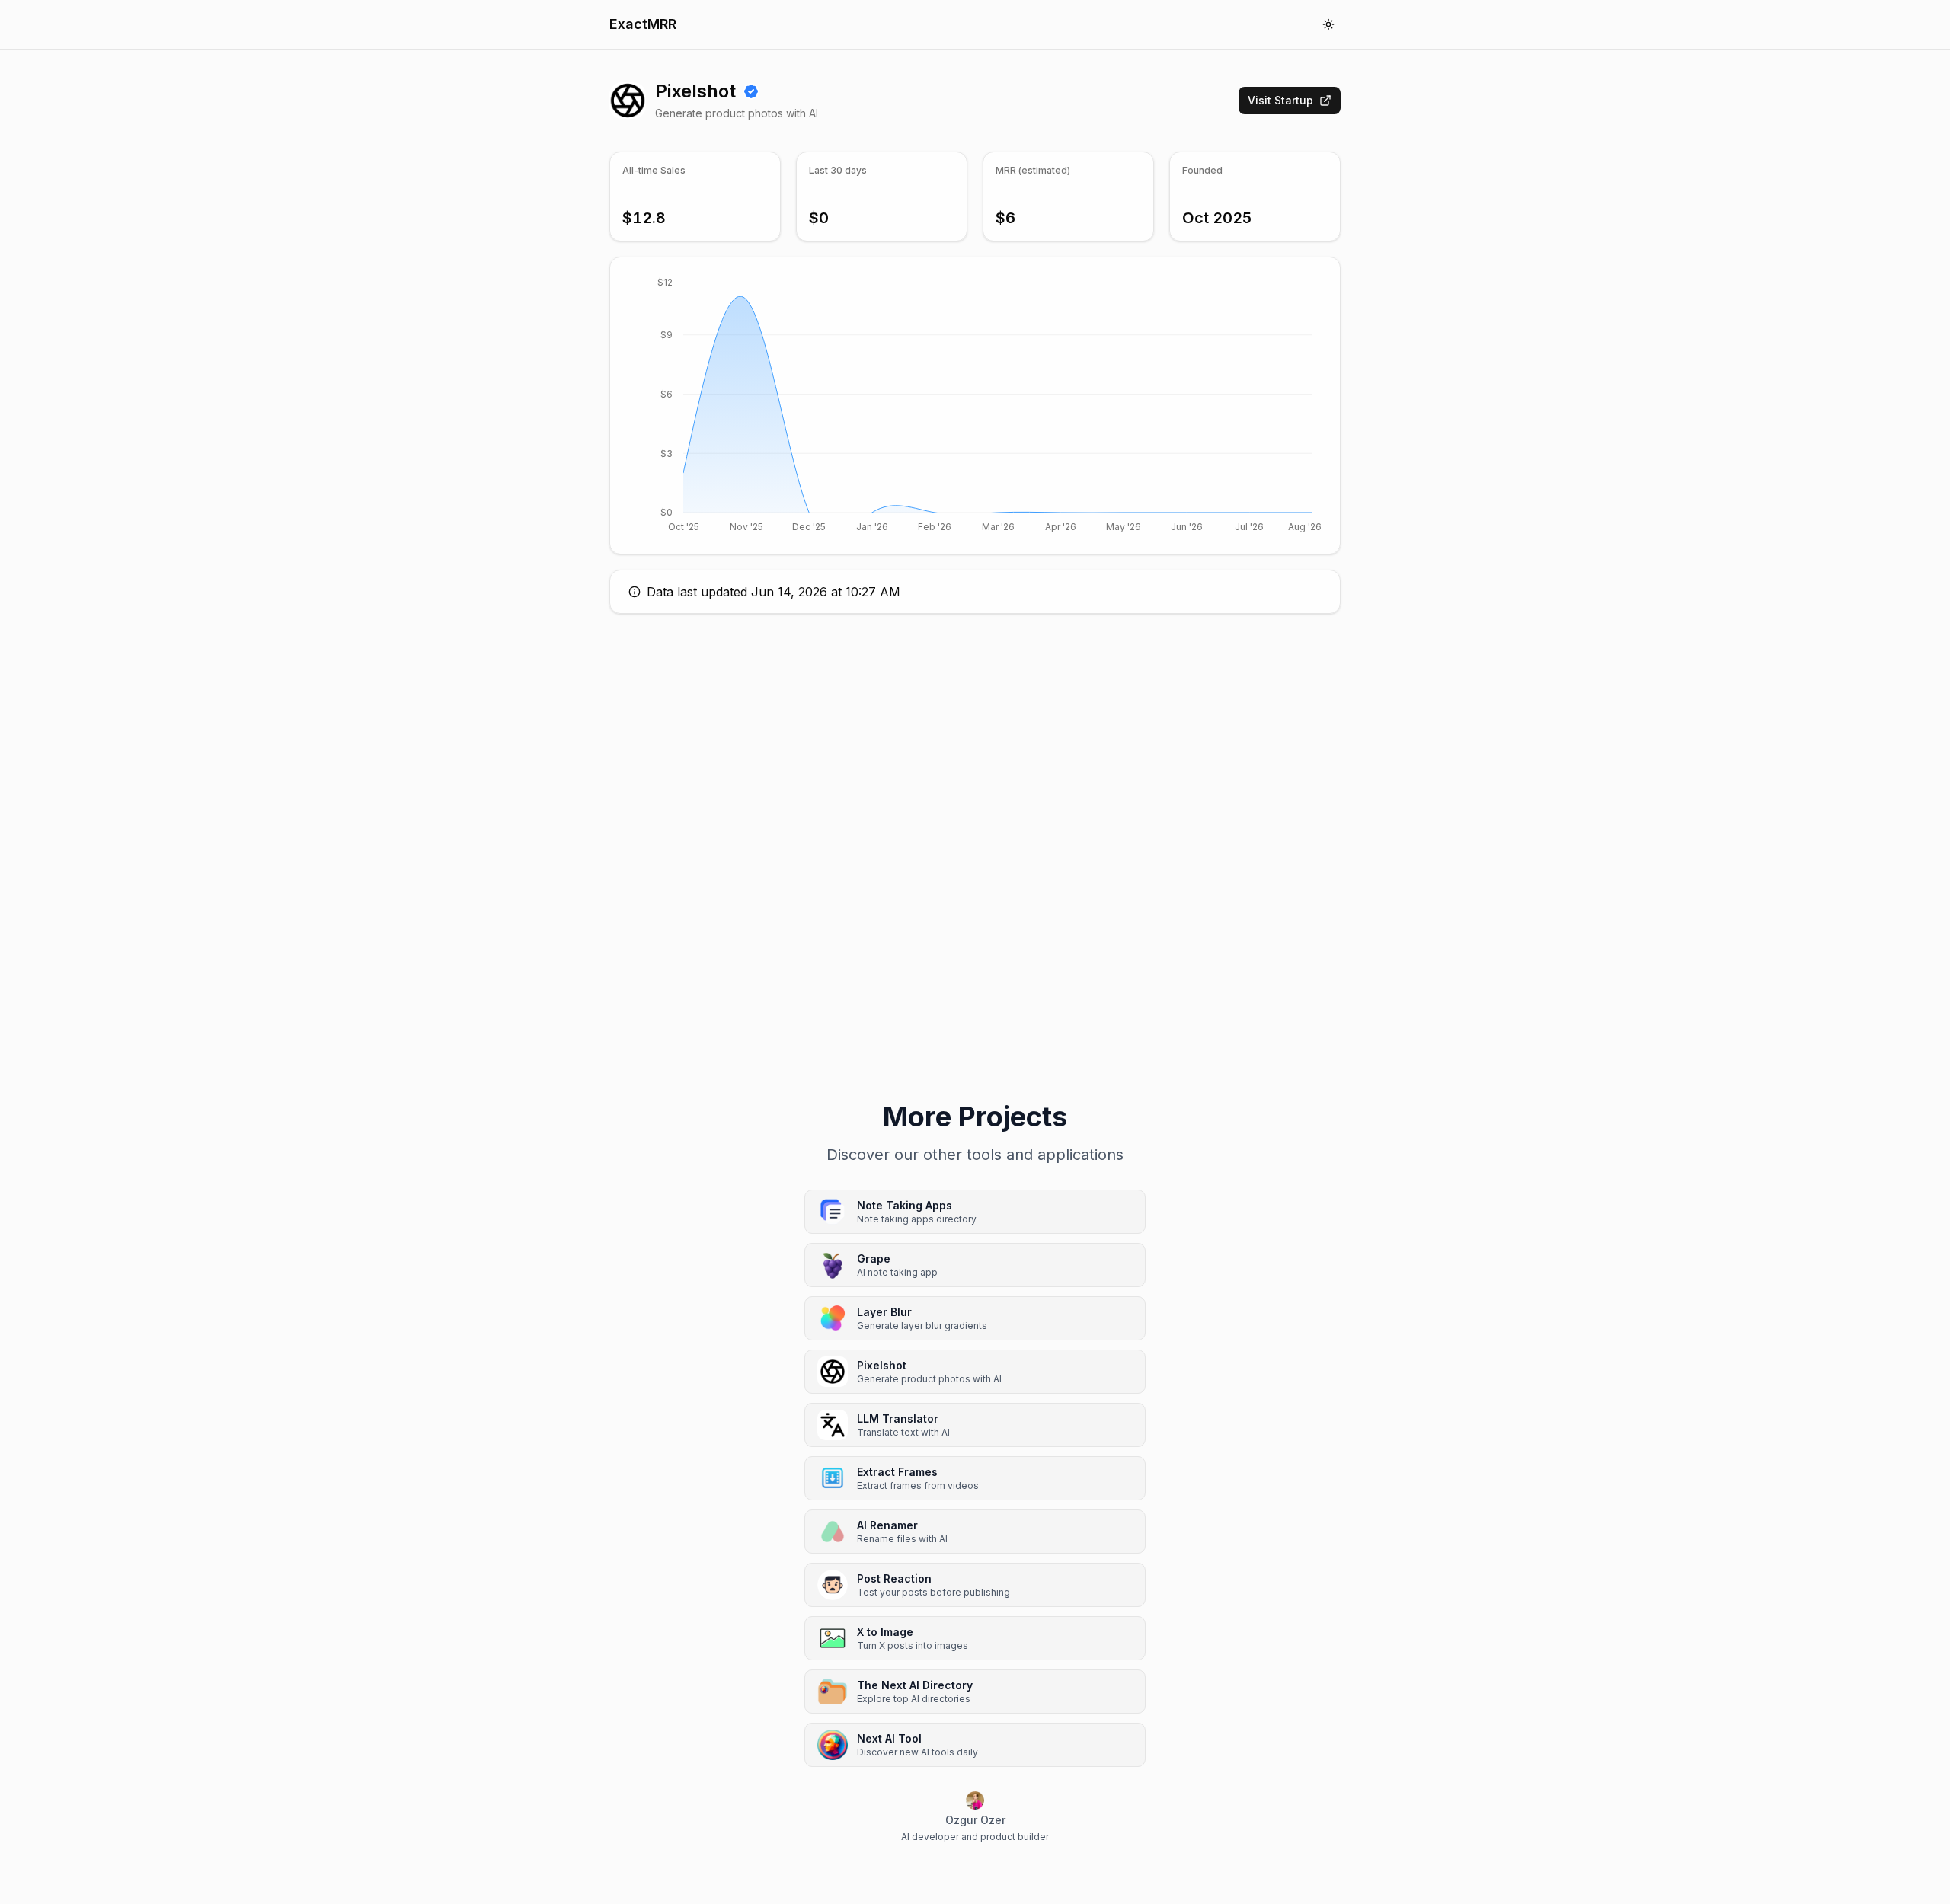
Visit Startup (1280, 100)
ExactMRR (643, 24)
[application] (975, 406)
